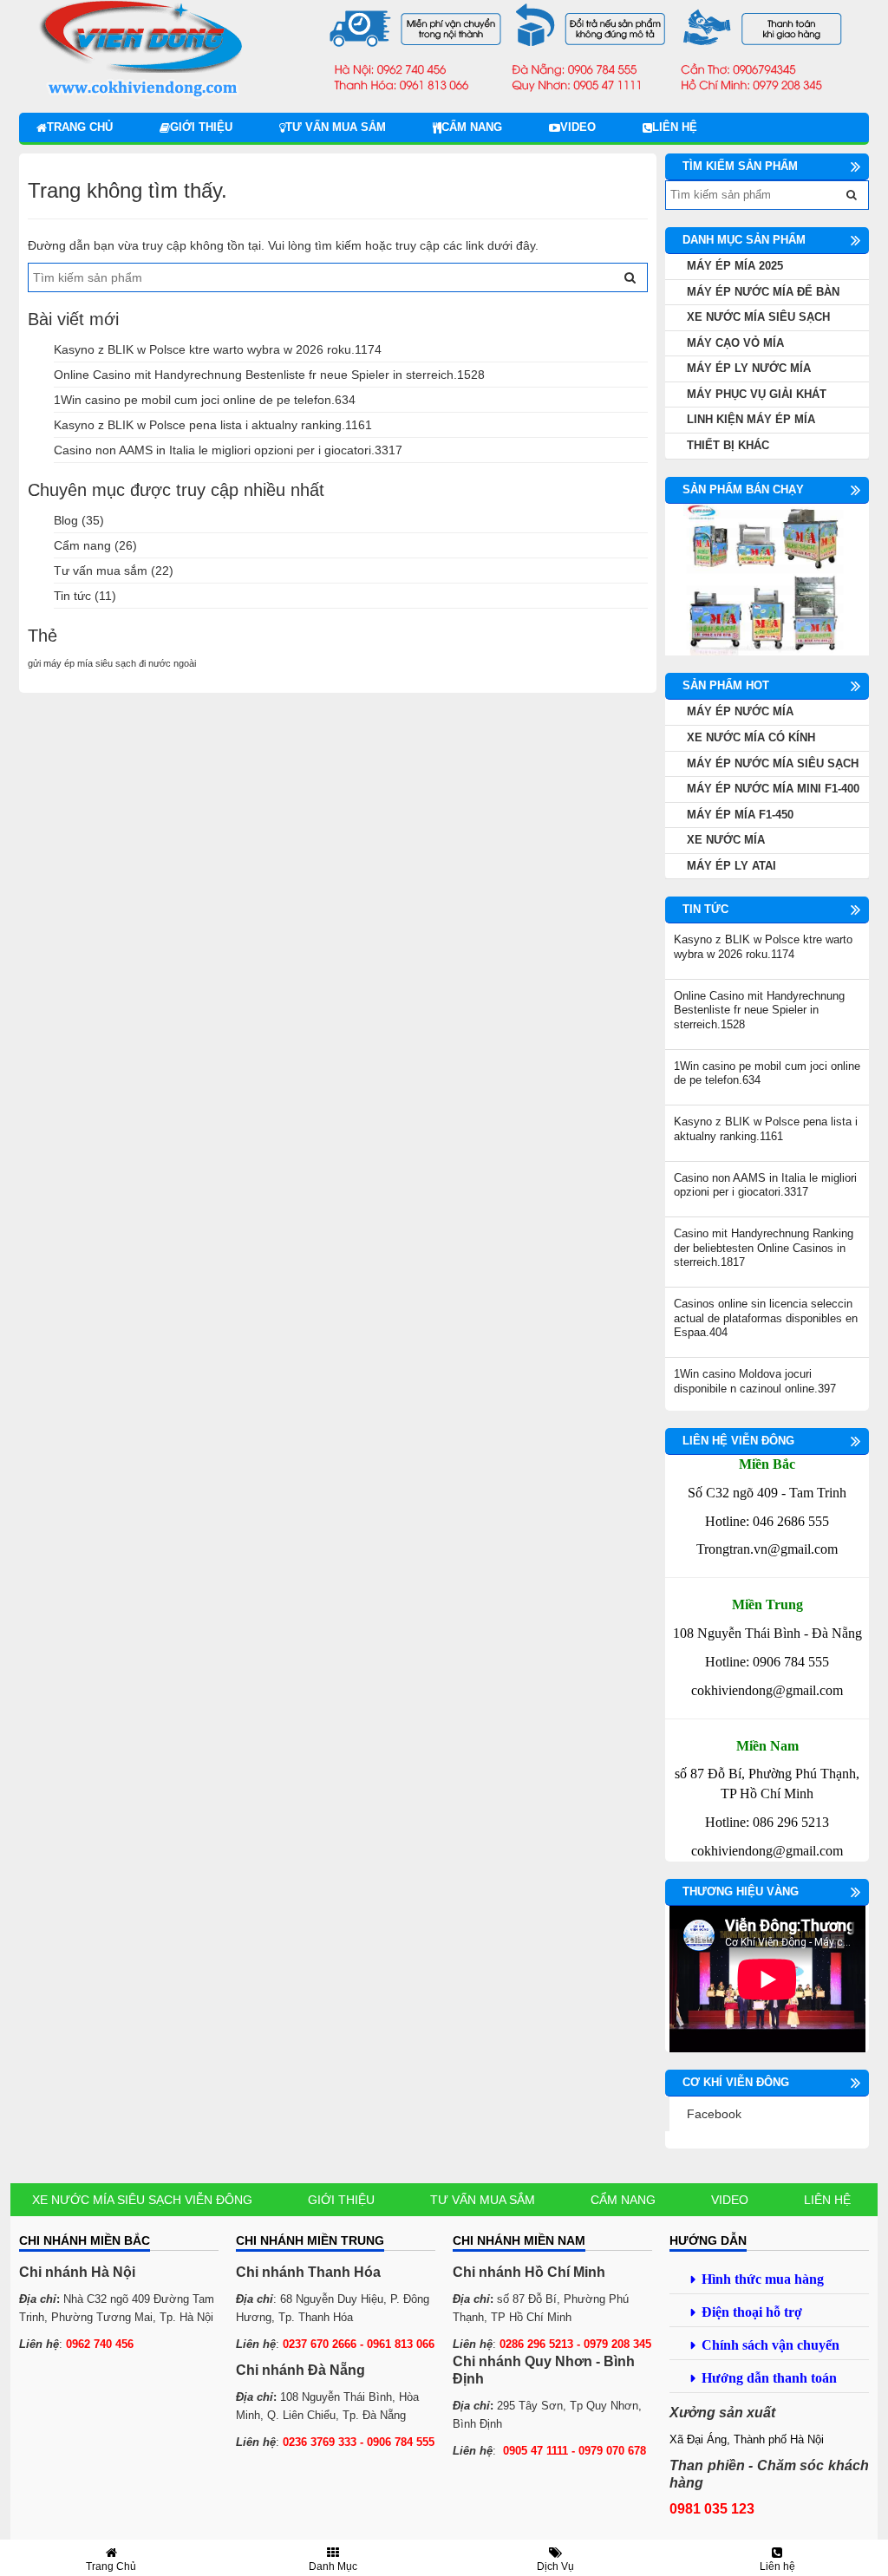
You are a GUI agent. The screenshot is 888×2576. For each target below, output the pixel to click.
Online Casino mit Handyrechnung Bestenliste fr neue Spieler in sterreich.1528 (269, 375)
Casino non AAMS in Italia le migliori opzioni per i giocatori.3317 (228, 450)
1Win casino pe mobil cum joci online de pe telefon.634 (205, 400)
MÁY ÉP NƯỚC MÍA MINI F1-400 (773, 789)
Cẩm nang (472, 127)
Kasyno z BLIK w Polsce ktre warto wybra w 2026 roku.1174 (218, 349)
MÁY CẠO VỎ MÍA (735, 343)
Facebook (714, 2114)
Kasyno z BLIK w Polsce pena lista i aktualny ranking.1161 (213, 425)
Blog (66, 520)
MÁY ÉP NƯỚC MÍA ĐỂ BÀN (763, 292)
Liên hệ (675, 127)
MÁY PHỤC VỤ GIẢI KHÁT (757, 394)
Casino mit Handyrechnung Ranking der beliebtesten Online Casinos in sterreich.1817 (764, 1248)
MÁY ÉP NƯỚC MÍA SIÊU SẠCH (773, 763)
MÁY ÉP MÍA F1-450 (740, 815)
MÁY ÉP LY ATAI (731, 866)
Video (578, 127)
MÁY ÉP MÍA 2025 (735, 266)
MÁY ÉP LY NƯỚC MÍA (749, 368)
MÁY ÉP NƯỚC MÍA (740, 711)
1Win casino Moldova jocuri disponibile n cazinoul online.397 (755, 1381)
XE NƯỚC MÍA (726, 840)
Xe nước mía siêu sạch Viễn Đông (142, 2200)
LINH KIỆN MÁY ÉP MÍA (751, 419)
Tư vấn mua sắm (336, 127)
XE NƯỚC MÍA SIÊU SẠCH (758, 317)
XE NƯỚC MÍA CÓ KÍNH (751, 737)
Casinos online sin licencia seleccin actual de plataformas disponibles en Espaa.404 (766, 1318)
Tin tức (72, 596)
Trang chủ (80, 127)
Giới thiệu (201, 127)
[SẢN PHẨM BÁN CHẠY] (767, 579)
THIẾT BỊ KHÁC (728, 445)
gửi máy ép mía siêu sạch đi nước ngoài (112, 663)
